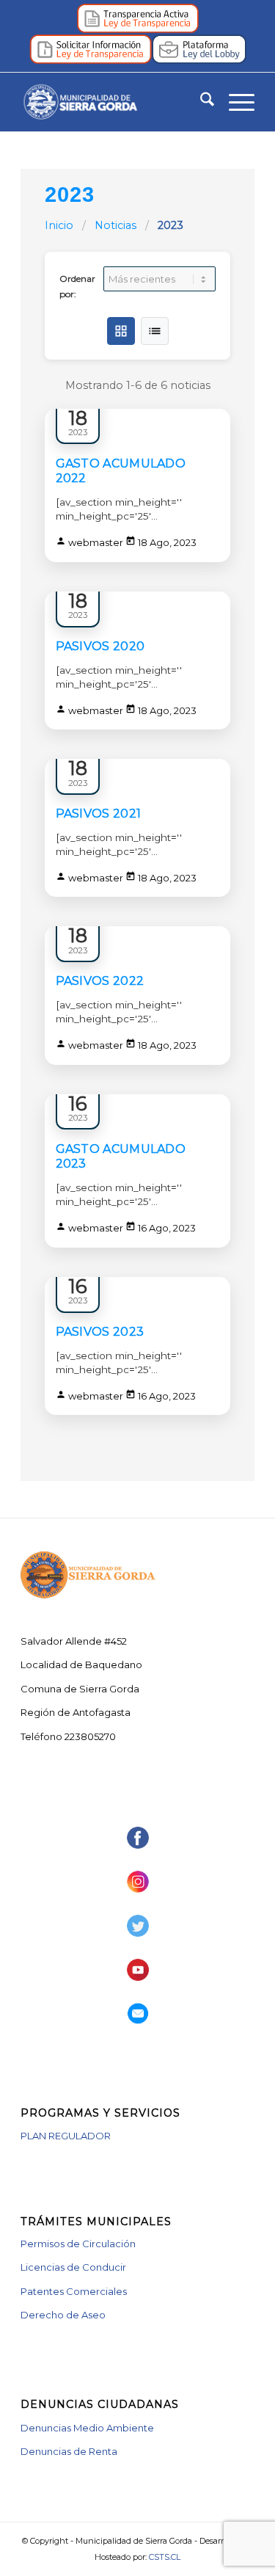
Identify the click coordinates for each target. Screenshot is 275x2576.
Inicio (59, 225)
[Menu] (234, 102)
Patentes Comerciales (74, 2291)
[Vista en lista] (155, 331)
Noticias (117, 225)
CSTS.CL (165, 2557)
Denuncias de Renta (69, 2451)
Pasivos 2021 (99, 814)
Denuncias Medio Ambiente (87, 2428)
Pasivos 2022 (100, 981)
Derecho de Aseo (63, 2315)
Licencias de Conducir (73, 2267)
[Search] (200, 102)
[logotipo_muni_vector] (114, 102)
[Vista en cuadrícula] (121, 331)
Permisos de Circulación (78, 2244)
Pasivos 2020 (100, 646)
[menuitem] (200, 102)
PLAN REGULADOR (66, 2136)
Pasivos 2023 (100, 1332)
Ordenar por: (77, 286)
